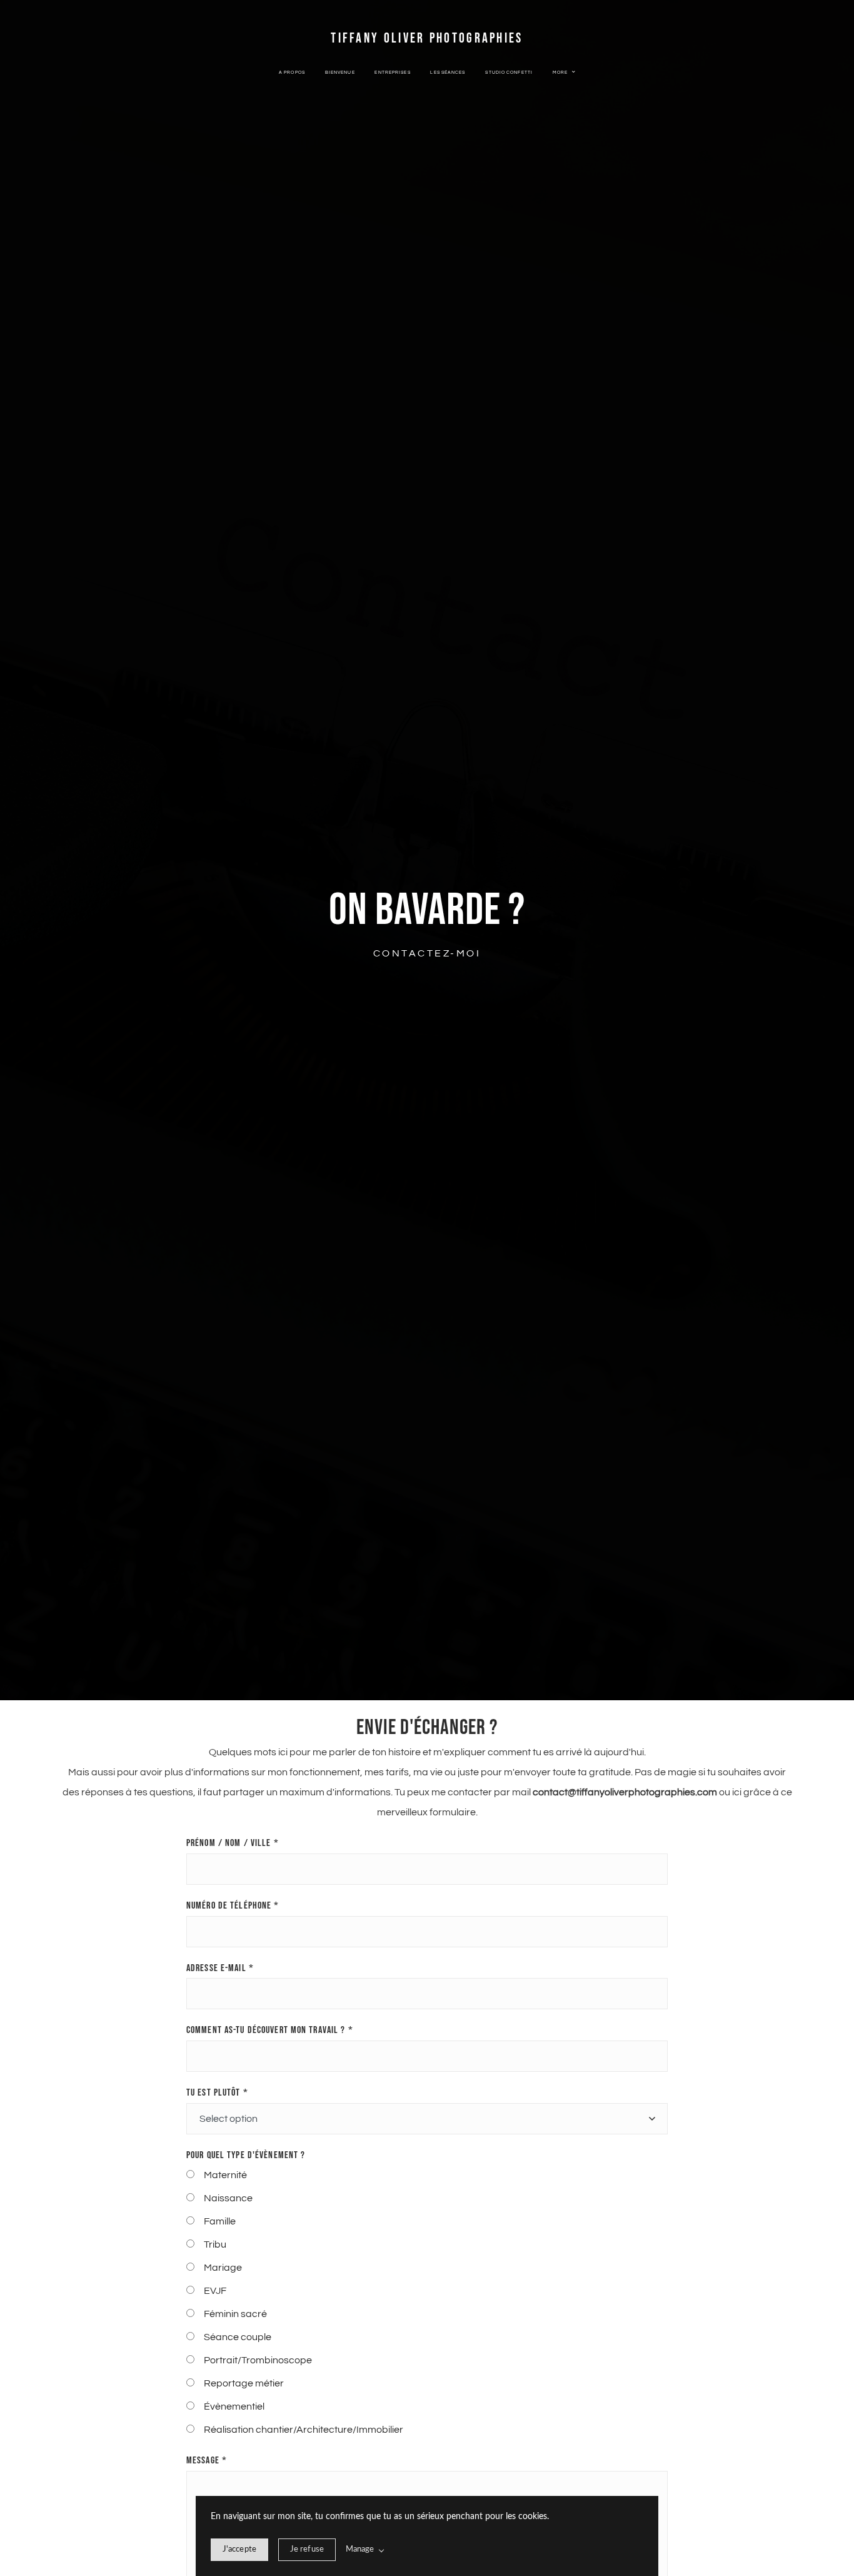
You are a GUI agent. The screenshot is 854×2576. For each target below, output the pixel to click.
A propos (292, 73)
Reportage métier (244, 2383)
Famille (220, 2221)
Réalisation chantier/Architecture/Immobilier (304, 2430)
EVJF (215, 2291)
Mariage (223, 2268)
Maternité (225, 2175)
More (561, 73)
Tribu (215, 2244)
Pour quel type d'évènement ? (246, 2155)
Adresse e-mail (220, 1968)
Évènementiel (234, 2406)
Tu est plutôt (217, 2093)
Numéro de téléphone (233, 1906)
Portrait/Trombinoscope (258, 2360)
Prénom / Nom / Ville (233, 1843)
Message (207, 2461)
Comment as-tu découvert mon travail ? (270, 2030)
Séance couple (238, 2337)
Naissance (228, 2198)
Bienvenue (340, 73)
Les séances (448, 73)
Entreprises (392, 73)
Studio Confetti (509, 73)
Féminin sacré (235, 2314)
